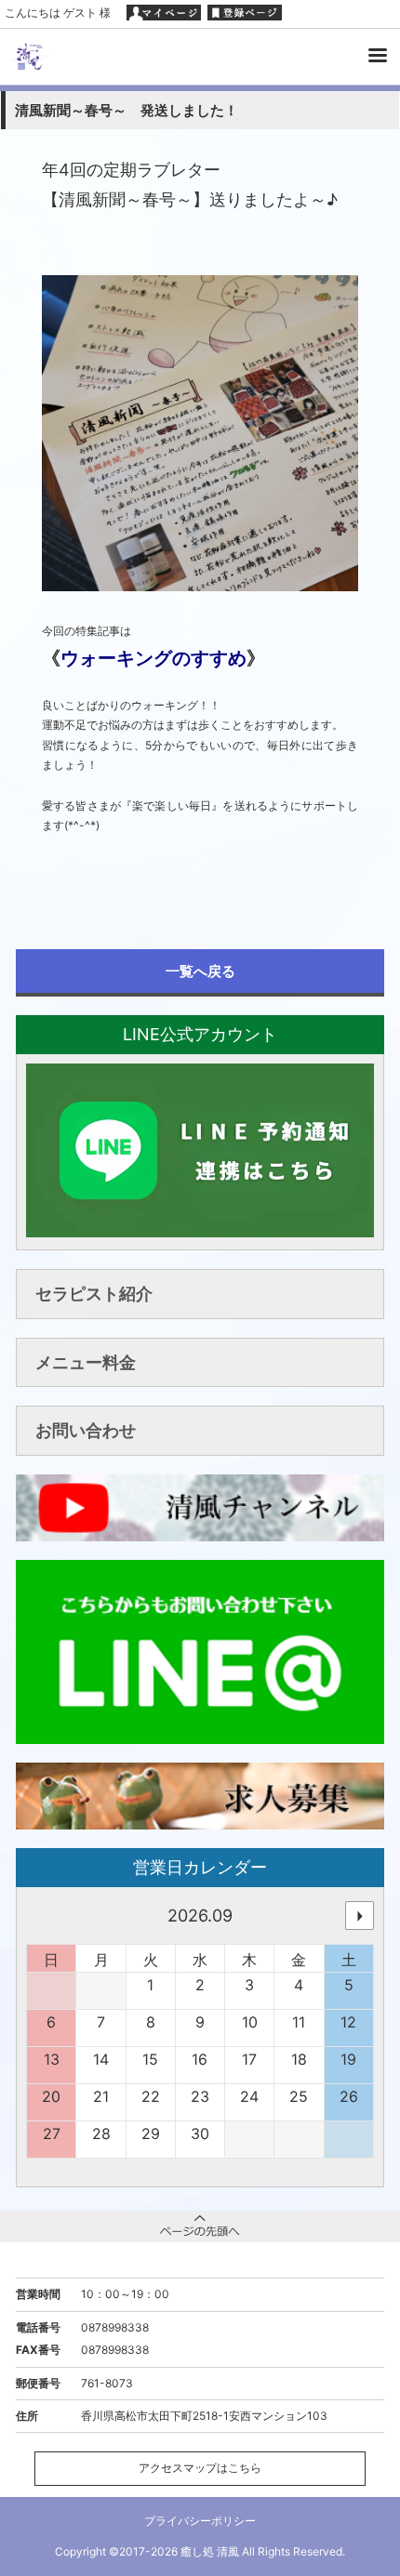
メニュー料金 (86, 1362)
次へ (360, 1915)
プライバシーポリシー (200, 2521)
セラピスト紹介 (94, 1294)
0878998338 (115, 2327)
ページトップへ (200, 2226)
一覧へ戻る (200, 971)
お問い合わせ (86, 1430)
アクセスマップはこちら (200, 2468)
